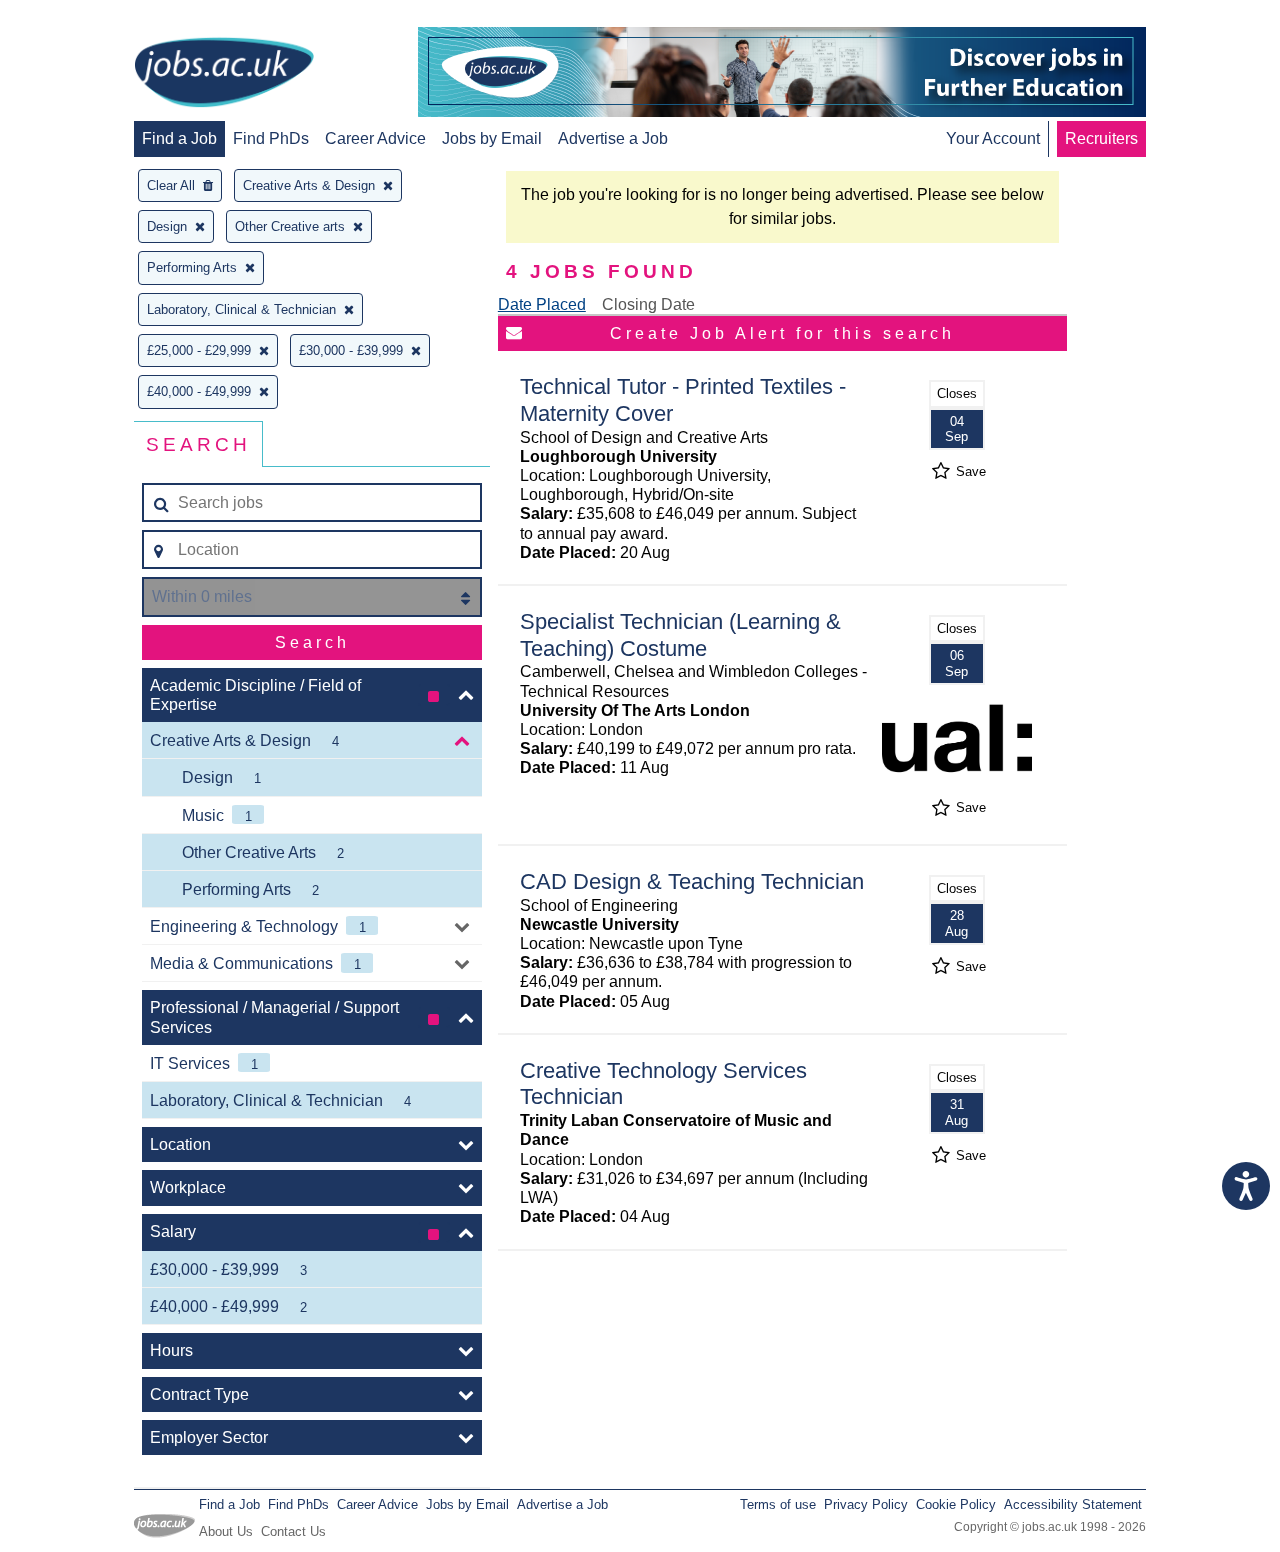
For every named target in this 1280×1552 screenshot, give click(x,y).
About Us (226, 1531)
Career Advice (375, 138)
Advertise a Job (613, 138)
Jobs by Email (492, 138)
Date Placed (542, 304)
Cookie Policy (956, 1504)
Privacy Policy (866, 1504)
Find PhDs (271, 138)
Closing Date (648, 304)
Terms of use (778, 1504)
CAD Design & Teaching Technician (692, 881)
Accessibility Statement (1073, 1504)
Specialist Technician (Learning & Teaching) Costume (680, 635)
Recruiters (1101, 138)
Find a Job (179, 138)
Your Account (993, 138)
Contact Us (293, 1531)
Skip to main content (80, 17)
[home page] (224, 74)
